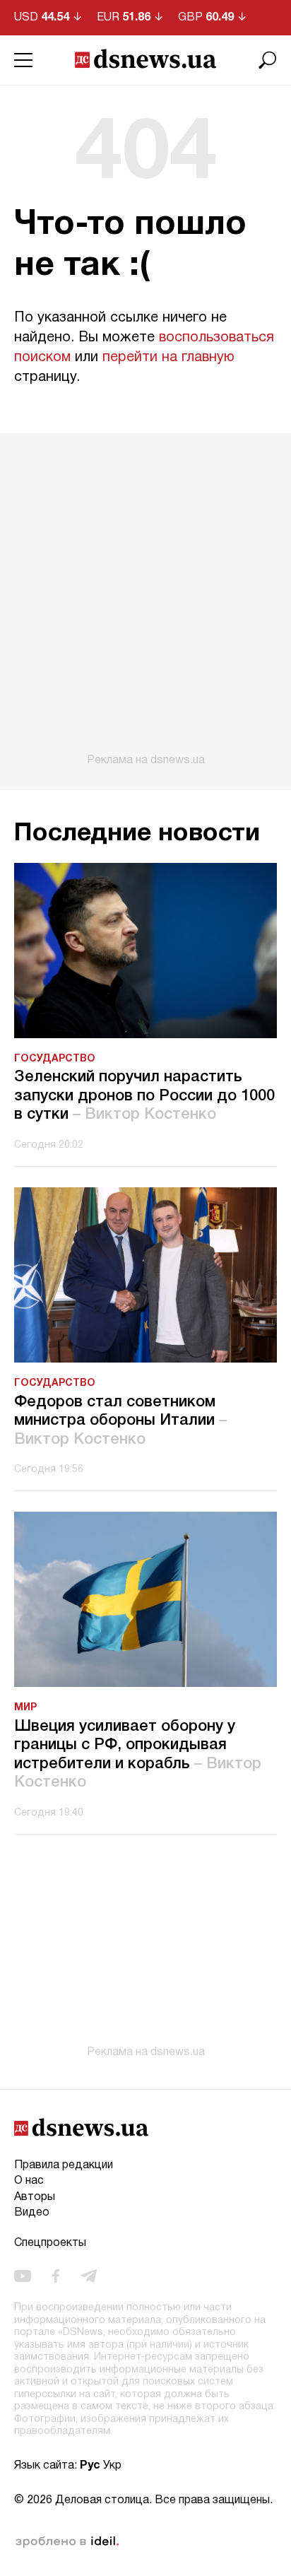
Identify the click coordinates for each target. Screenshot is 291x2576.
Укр (112, 2466)
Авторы (35, 2197)
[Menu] (23, 60)
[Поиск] (268, 60)
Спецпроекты (50, 2243)
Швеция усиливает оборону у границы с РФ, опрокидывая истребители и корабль (138, 1754)
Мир (25, 1708)
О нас (29, 2181)
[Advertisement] (145, 600)
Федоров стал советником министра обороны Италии (120, 1421)
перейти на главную (168, 358)
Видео (32, 2213)
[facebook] (56, 2276)
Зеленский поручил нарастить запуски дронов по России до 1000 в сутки (144, 1096)
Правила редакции (64, 2165)
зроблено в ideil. (67, 2542)
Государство (55, 1059)
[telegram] (89, 2276)
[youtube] (23, 2276)
